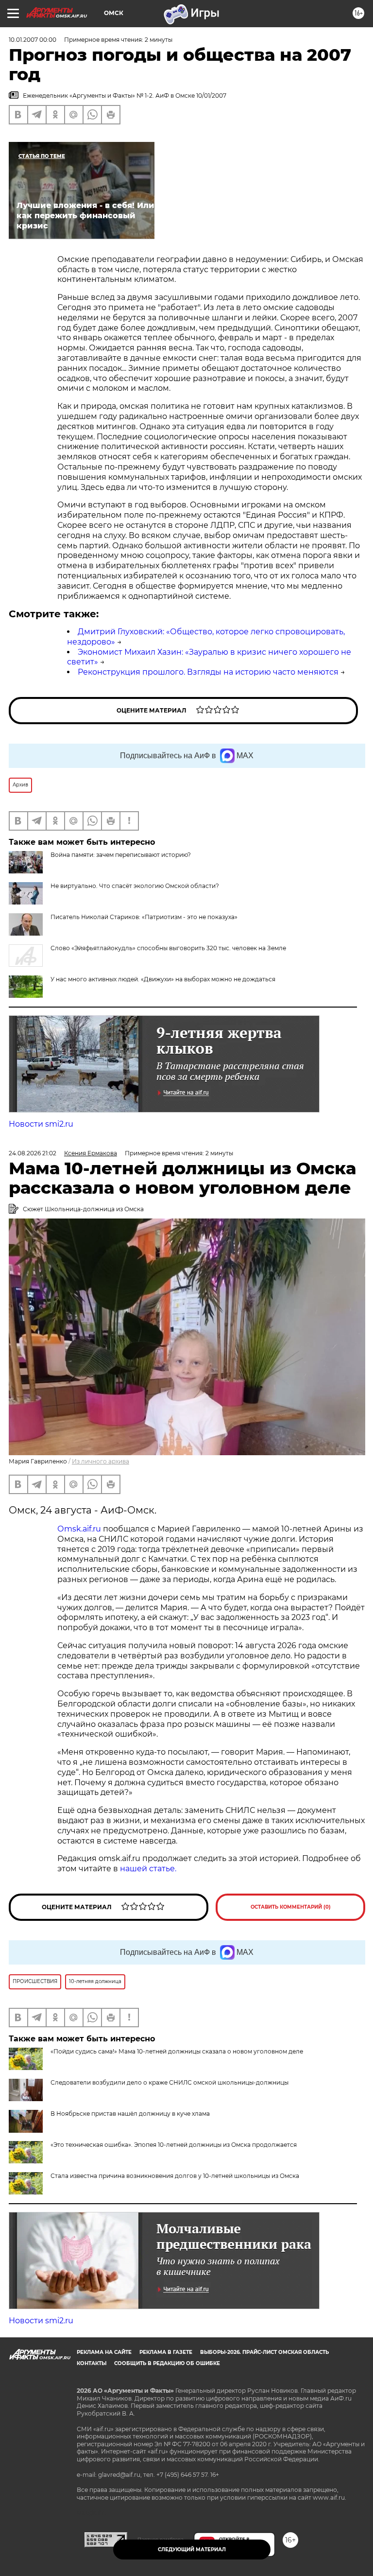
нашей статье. (148, 1869)
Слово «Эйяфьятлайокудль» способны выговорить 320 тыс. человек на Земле (168, 948)
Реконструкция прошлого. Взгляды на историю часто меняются (208, 672)
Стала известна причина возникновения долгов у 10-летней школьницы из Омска (175, 2176)
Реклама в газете (166, 2352)
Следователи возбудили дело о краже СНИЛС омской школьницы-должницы (170, 2082)
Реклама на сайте (104, 2352)
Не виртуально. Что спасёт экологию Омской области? (135, 886)
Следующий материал (192, 2550)
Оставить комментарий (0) (291, 1907)
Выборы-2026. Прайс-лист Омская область (264, 2352)
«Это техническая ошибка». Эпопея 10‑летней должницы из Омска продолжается (174, 2145)
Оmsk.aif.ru (80, 1529)
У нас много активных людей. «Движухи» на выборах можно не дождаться (163, 979)
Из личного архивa (101, 1461)
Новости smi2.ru (41, 1124)
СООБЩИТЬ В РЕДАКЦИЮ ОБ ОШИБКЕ (167, 2363)
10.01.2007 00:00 (33, 40)
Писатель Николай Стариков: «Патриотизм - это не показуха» (144, 917)
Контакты (92, 2363)
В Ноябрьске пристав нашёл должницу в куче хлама (130, 2114)
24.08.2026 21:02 (33, 1153)
